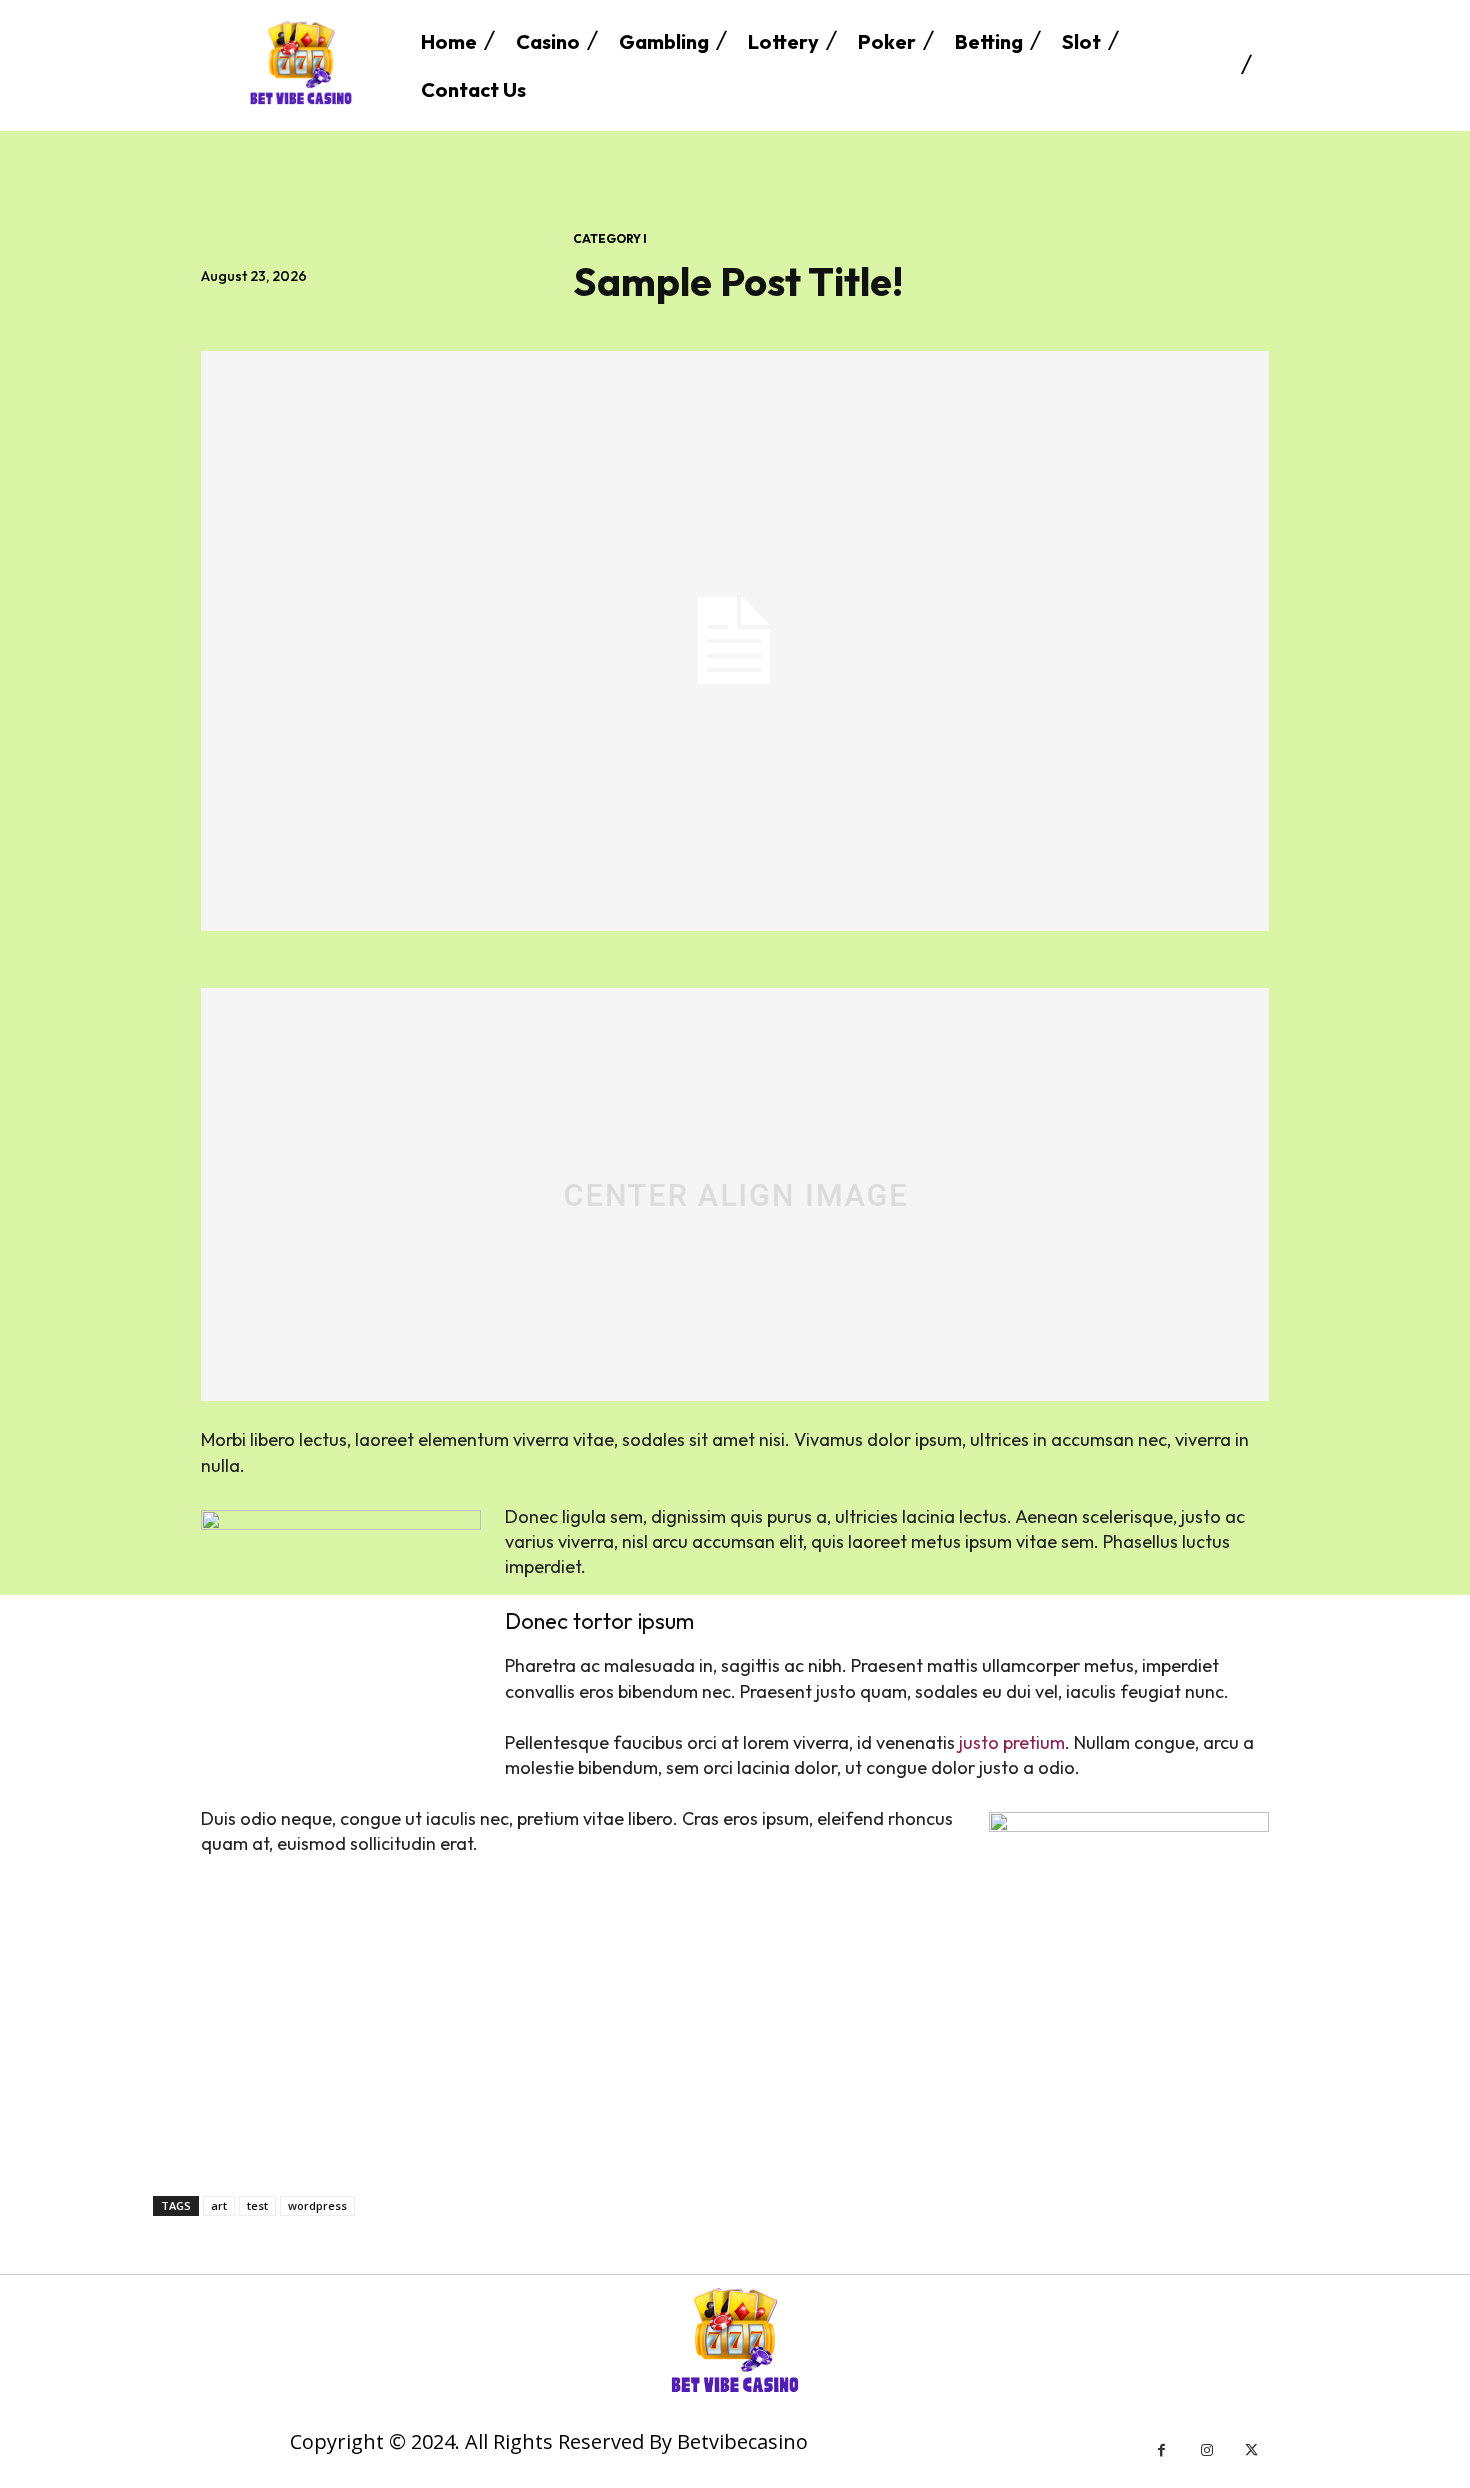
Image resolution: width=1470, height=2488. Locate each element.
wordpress (317, 2205)
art (219, 2205)
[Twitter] (1251, 2450)
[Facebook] (1161, 2450)
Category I (610, 239)
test (257, 2205)
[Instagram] (1206, 2450)
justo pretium (1012, 1742)
